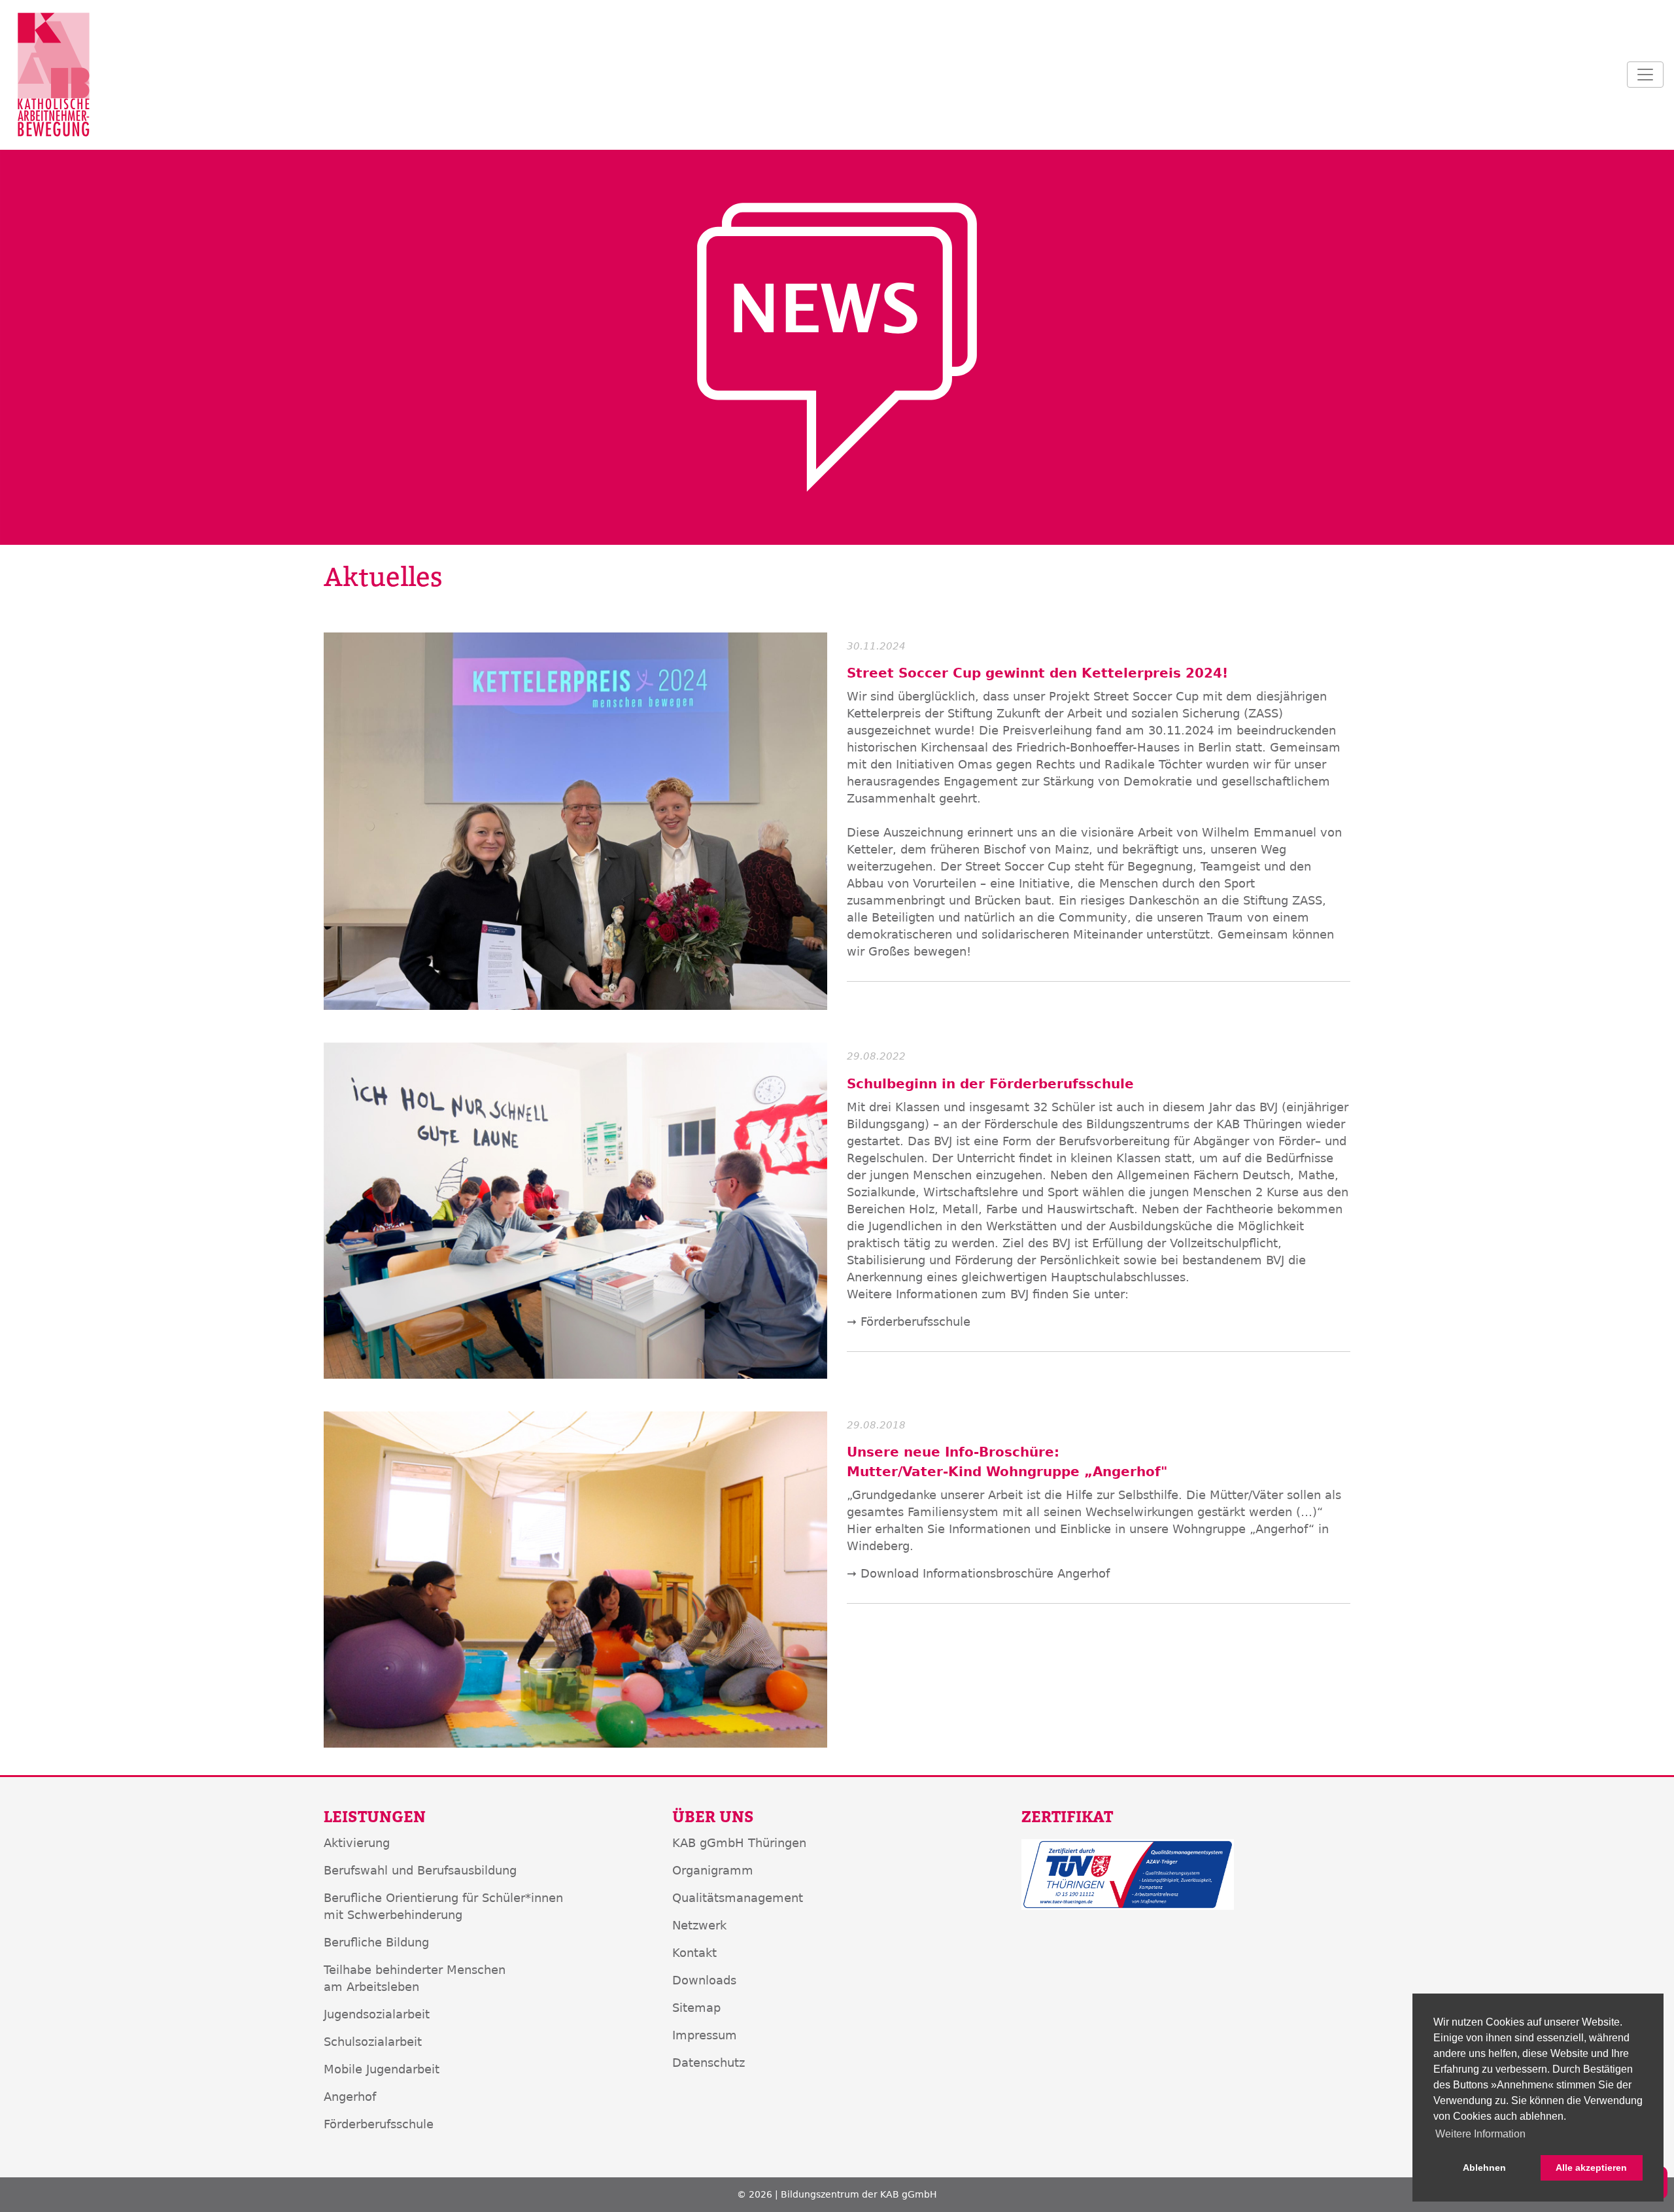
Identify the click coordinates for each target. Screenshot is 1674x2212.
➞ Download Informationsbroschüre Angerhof (978, 1573)
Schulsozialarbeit (373, 2042)
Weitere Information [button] (1480, 2134)
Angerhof (350, 2097)
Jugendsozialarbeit (377, 2014)
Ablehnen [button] (1484, 2168)
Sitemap (696, 2008)
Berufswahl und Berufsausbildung (420, 1870)
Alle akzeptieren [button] (1591, 2168)
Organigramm (713, 1870)
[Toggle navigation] (1645, 75)
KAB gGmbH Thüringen (739, 1843)
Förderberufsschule (379, 2124)
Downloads (704, 1980)
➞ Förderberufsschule (909, 1322)
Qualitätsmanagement (738, 1898)
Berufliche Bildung (376, 1942)
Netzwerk (699, 1925)
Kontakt (694, 1953)
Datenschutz (709, 2063)
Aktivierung (357, 1843)
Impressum (705, 2035)
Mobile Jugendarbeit (382, 2069)
